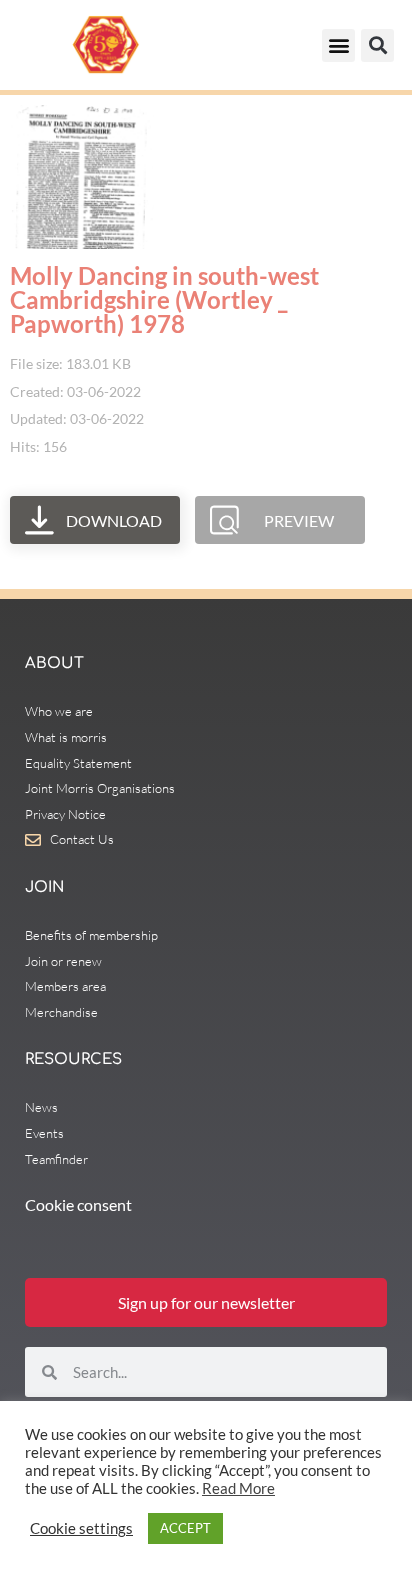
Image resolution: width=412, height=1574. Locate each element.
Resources (73, 1059)
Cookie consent (78, 1204)
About (54, 663)
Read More (238, 1488)
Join (44, 887)
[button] (338, 45)
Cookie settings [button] (81, 1528)
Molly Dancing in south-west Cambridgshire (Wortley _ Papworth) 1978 (164, 299)
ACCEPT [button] (185, 1528)
